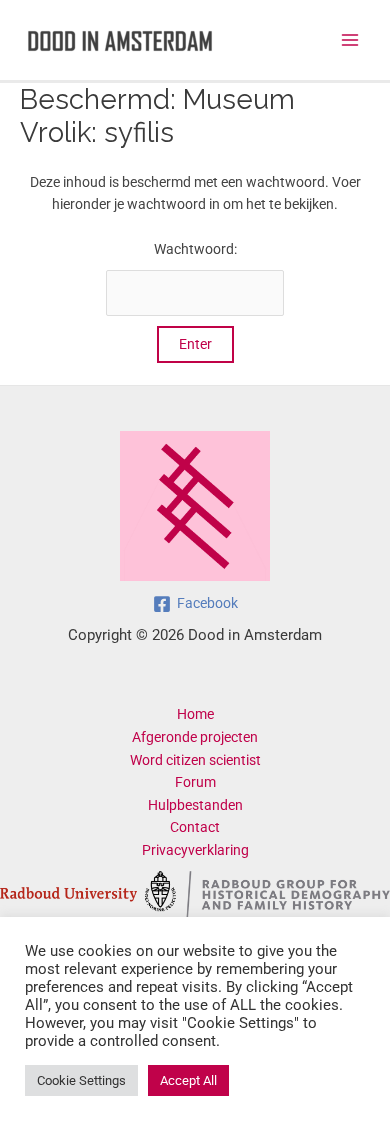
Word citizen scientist (195, 760)
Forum (195, 782)
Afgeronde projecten (195, 737)
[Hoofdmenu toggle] (350, 40)
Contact (195, 827)
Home (195, 714)
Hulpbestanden (195, 805)
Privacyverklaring (195, 850)
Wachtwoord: (195, 249)
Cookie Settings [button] (81, 1080)
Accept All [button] (188, 1080)
